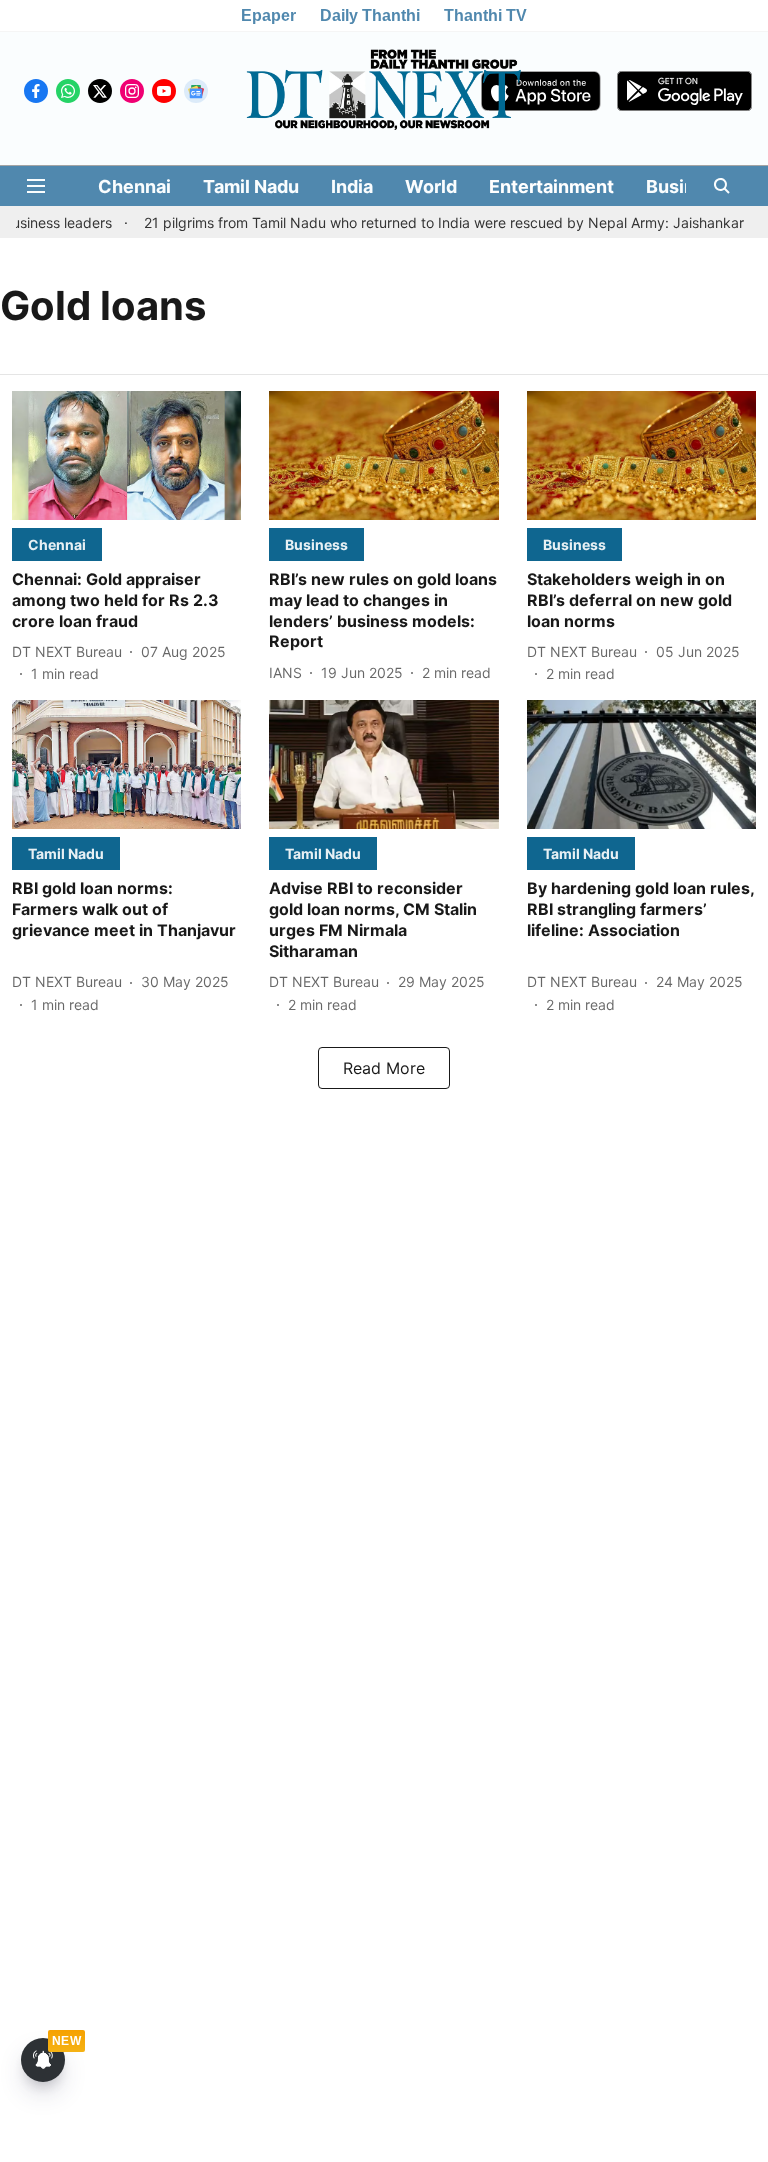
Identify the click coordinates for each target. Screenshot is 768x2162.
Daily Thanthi (370, 15)
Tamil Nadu (251, 186)
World (431, 186)
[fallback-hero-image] (126, 455)
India (352, 186)
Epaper (268, 15)
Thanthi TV (485, 15)
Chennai (134, 186)
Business (686, 186)
